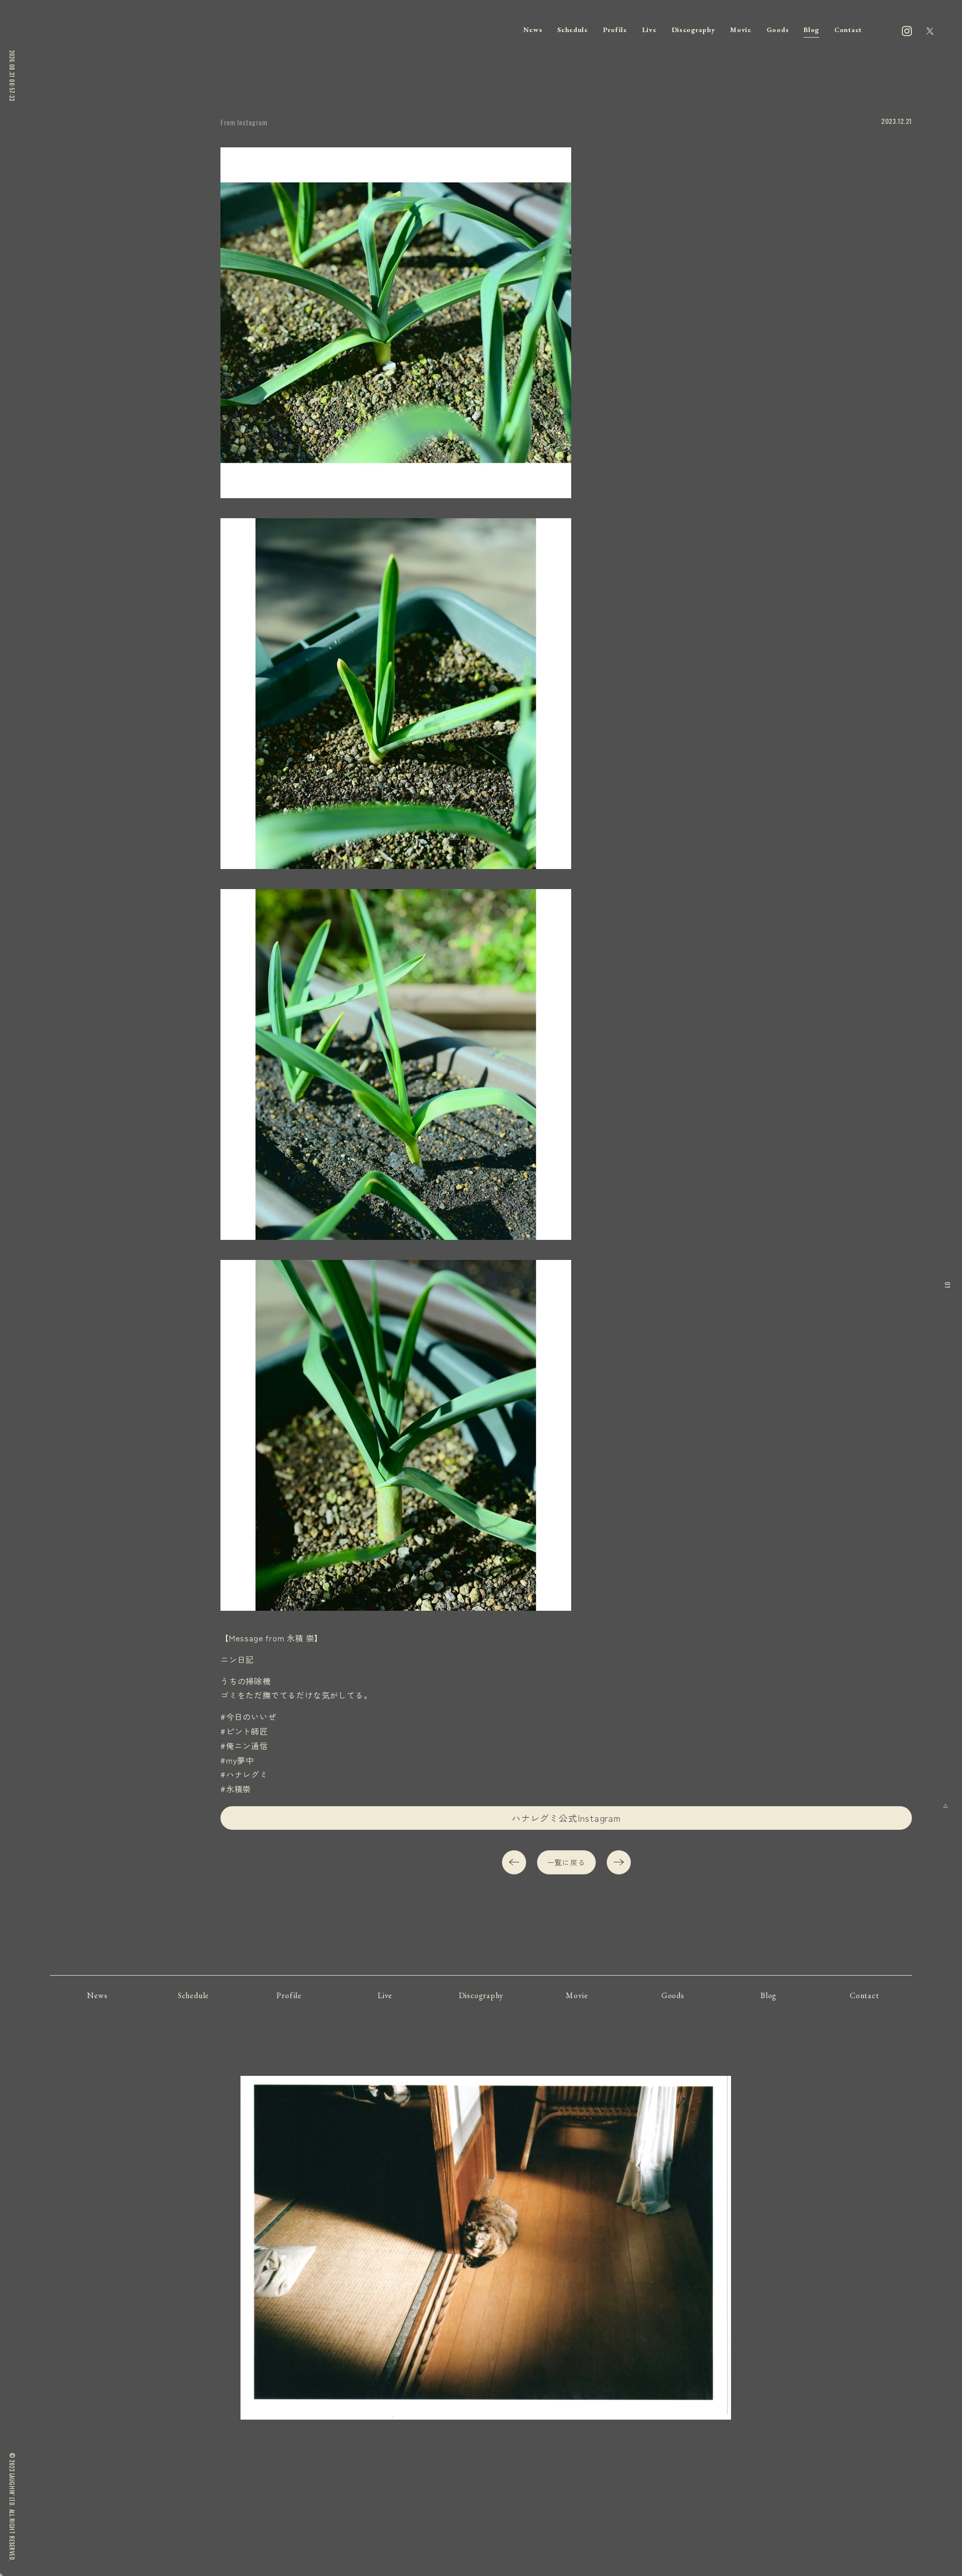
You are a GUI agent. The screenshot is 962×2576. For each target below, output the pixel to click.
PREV (514, 1862)
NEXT (619, 1862)
